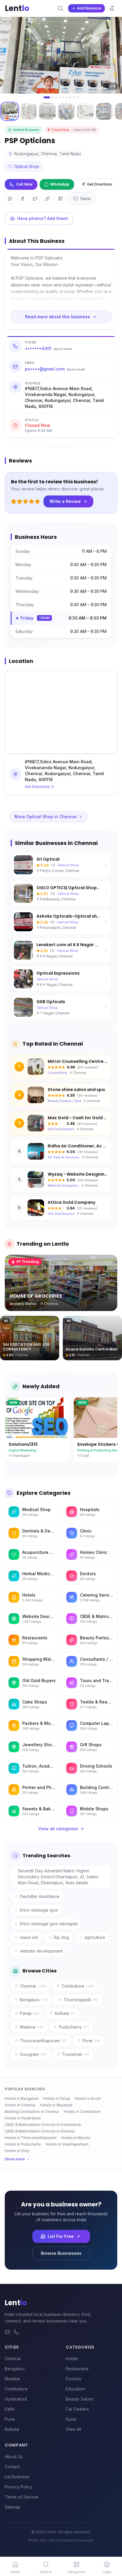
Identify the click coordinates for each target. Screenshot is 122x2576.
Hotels (72, 2359)
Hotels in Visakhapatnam (67, 2144)
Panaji (30, 2013)
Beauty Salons (80, 2399)
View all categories (58, 1829)
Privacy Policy (19, 2487)
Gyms (71, 2419)
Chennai (33, 1986)
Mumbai (12, 2379)
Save (85, 198)
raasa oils (29, 1937)
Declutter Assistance (40, 1896)
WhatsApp (60, 184)
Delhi (10, 2409)
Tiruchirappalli (81, 2000)
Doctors (73, 2379)
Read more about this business (58, 317)
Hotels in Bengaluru (22, 2098)
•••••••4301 (48, 348)
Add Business (89, 8)
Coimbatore (78, 1986)
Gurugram (33, 2054)
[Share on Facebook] (23, 199)
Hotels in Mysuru (76, 2138)
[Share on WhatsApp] (10, 199)
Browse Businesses (61, 2253)
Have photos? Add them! (42, 218)
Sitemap (13, 2507)
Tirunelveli (76, 2054)
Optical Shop (27, 166)
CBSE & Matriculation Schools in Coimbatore (43, 2125)
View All (73, 2429)
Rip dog (61, 1937)
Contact (12, 2467)
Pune (91, 2041)
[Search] (60, 8)
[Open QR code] (60, 199)
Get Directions (100, 184)
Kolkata (65, 2013)
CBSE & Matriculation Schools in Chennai (40, 2131)
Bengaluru (34, 2000)
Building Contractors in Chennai (32, 2112)
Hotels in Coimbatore (82, 2112)
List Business (17, 2477)
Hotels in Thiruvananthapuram (31, 2138)
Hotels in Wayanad (56, 2105)
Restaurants (77, 2369)
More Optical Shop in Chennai (46, 817)
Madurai (32, 2027)
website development (41, 1951)
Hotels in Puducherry (23, 2144)
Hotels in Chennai (20, 2105)
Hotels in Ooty (17, 2151)
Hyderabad (16, 2399)
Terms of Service (22, 2497)
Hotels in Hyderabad (23, 2118)
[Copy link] (47, 199)
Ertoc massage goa (39, 1910)
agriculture (95, 1937)
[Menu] (111, 8)
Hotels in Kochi (88, 2098)
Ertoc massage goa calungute (49, 1924)
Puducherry (74, 2027)
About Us (14, 2457)
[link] (15, 2566)
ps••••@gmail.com (55, 369)
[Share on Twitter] (35, 199)
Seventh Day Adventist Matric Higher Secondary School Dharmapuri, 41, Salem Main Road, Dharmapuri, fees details (58, 1877)
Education (75, 2389)
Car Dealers (77, 2409)
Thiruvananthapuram (44, 2041)
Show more (15, 2159)
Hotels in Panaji (57, 2098)
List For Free (61, 2236)
